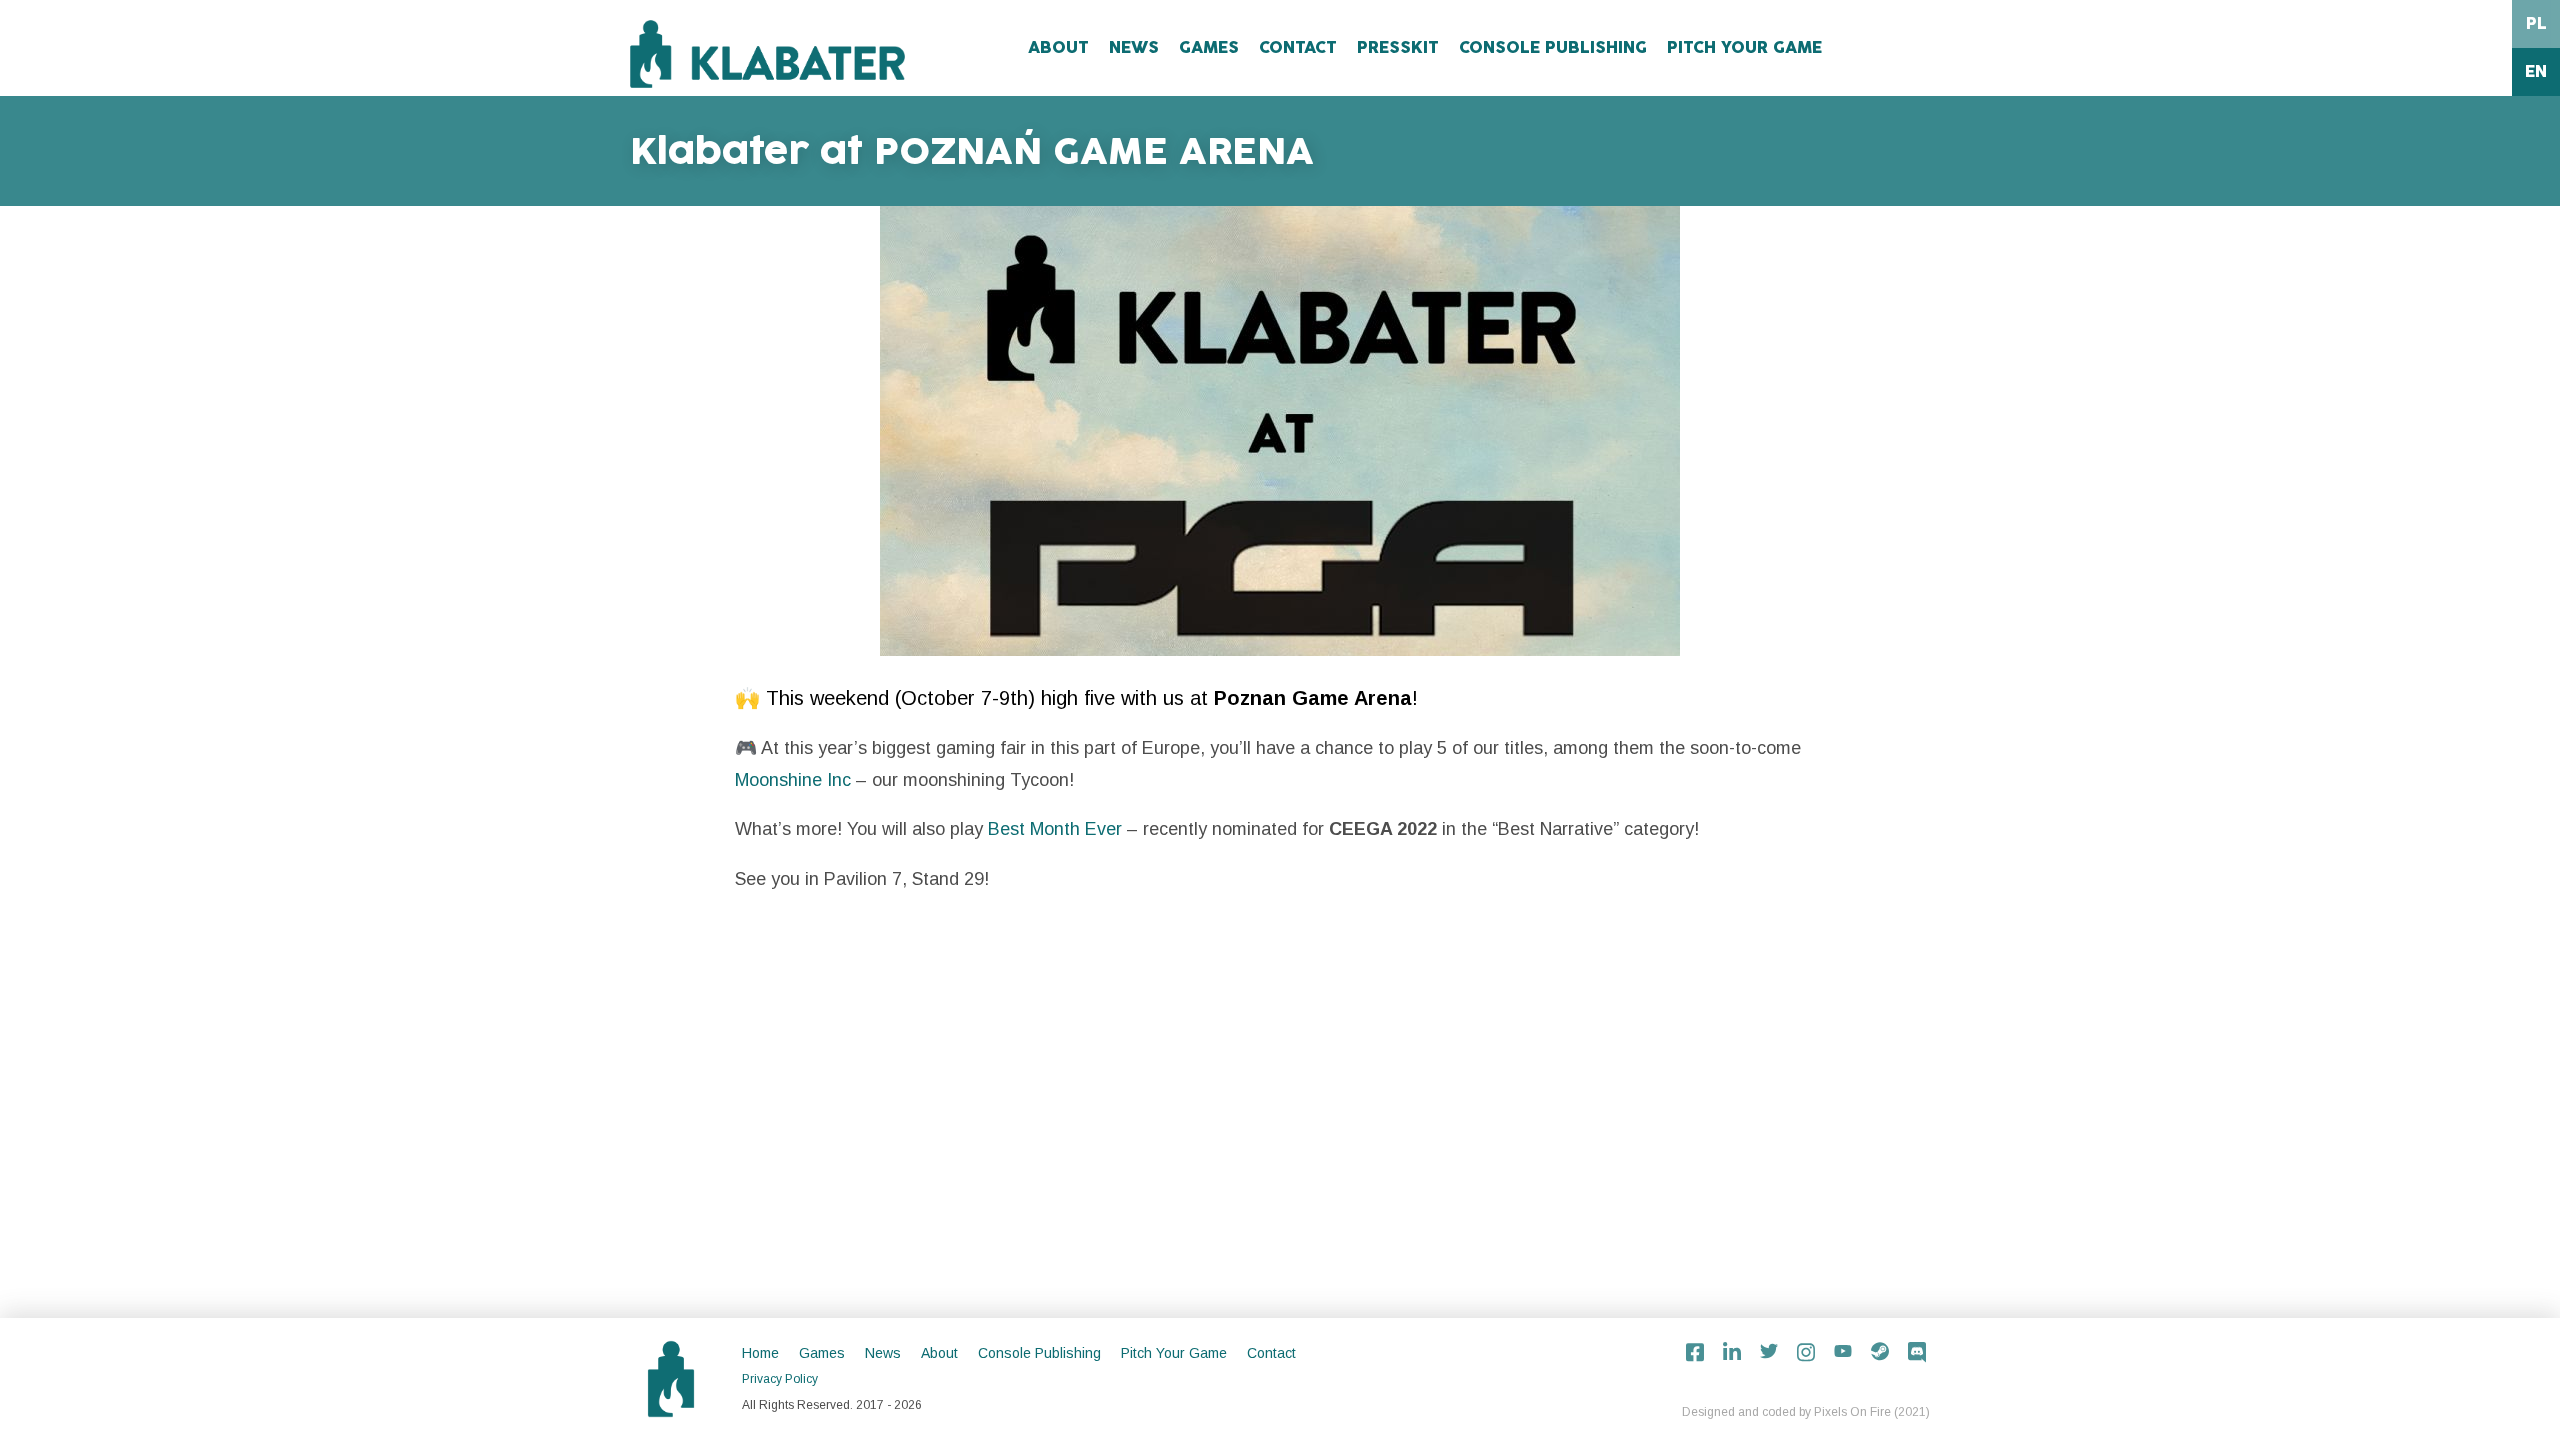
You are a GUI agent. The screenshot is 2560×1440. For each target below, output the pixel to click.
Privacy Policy (780, 1379)
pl (2536, 24)
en (2536, 72)
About (1058, 48)
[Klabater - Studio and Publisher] (767, 54)
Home (760, 1353)
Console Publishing (1553, 48)
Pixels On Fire (1852, 1412)
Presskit (1398, 48)
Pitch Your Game (1744, 48)
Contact (1298, 48)
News (1134, 48)
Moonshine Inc (793, 780)
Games (1209, 48)
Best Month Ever (1055, 829)
